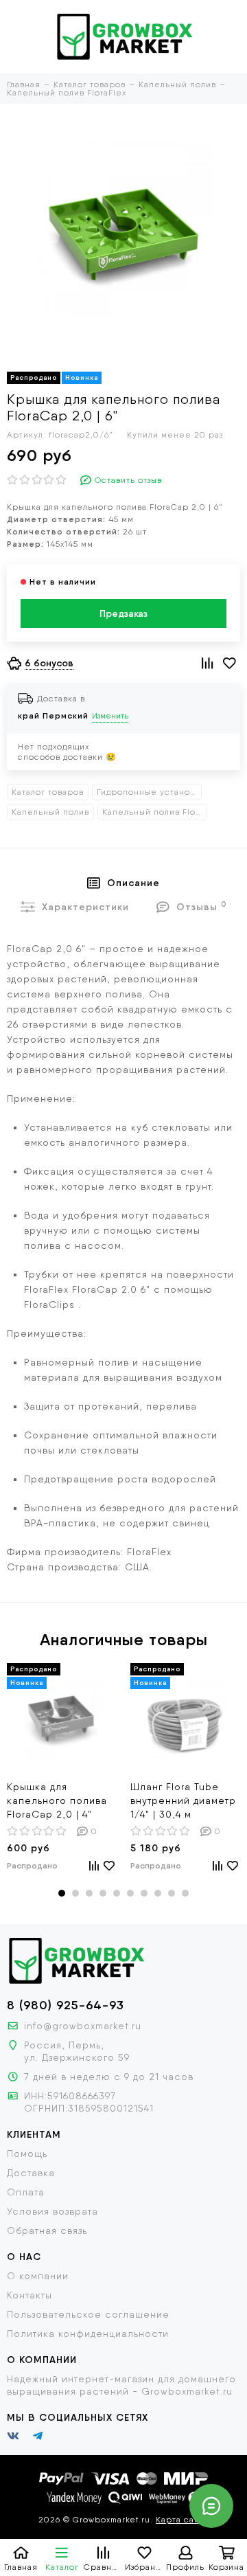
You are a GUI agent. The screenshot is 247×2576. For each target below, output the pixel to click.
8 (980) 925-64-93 (66, 2005)
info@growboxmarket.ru (83, 2026)
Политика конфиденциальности (88, 2334)
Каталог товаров (48, 792)
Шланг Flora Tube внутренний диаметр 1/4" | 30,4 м (183, 1800)
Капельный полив (50, 812)
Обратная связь (47, 2230)
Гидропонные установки (149, 792)
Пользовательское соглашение (88, 2314)
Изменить (110, 716)
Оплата (26, 2192)
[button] (62, 1893)
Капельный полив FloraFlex (155, 812)
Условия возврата (52, 2211)
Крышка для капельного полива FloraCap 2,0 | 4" (57, 1800)
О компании (38, 2276)
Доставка (31, 2173)
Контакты (30, 2295)
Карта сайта (182, 2520)
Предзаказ (123, 613)
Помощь (27, 2154)
